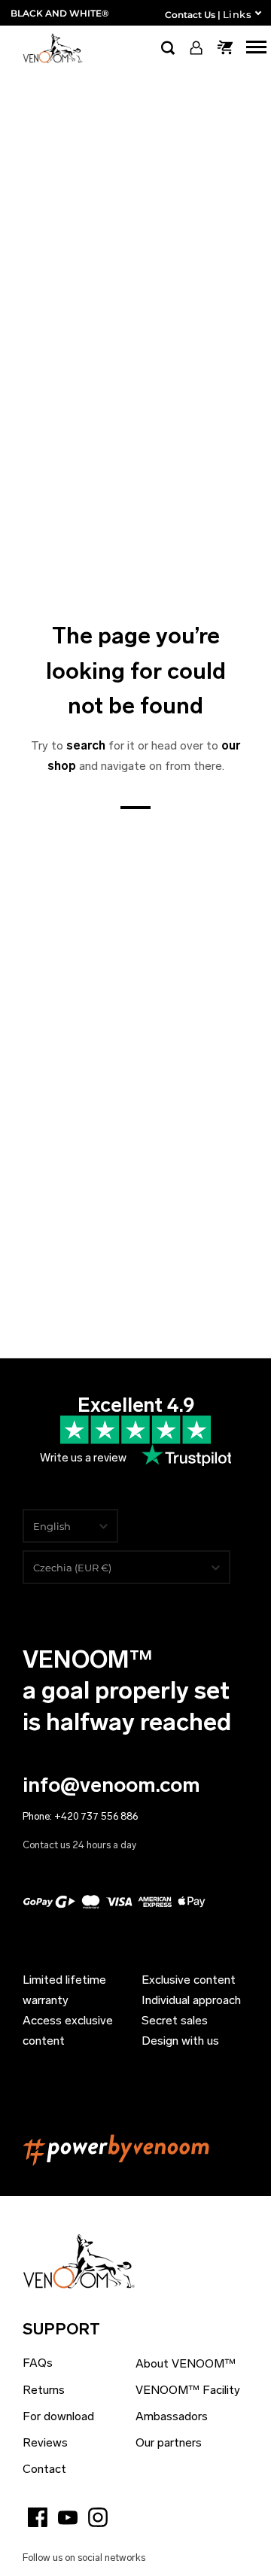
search (86, 745)
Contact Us (190, 15)
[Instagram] (98, 2517)
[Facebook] (38, 2517)
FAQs (38, 2363)
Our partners (169, 2442)
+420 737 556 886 (96, 1816)
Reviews (45, 2442)
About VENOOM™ (186, 2363)
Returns (44, 2390)
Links (237, 14)
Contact (44, 2469)
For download (58, 2416)
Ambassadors (172, 2416)
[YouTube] (68, 2517)
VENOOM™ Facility (188, 2390)
